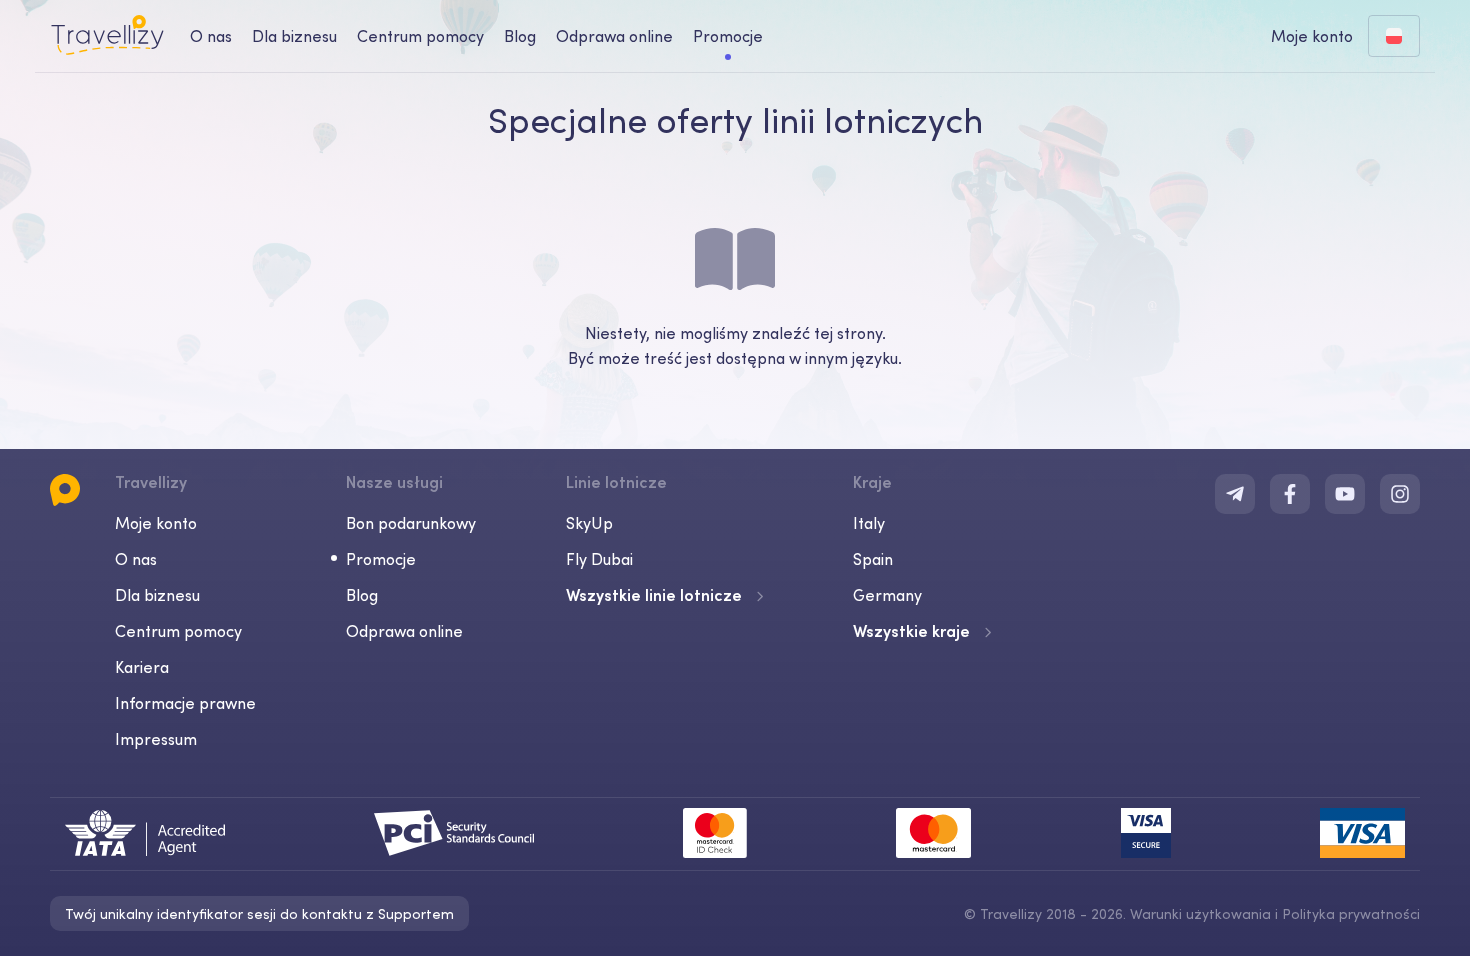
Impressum (156, 739)
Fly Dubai (599, 559)
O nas (211, 36)
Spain (873, 559)
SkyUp (589, 523)
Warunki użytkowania (1200, 914)
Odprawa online (614, 36)
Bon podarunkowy (411, 523)
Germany (887, 595)
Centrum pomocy (420, 36)
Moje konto (156, 523)
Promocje (728, 36)
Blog (520, 36)
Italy (869, 523)
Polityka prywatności (1351, 914)
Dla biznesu (294, 36)
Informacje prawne (185, 703)
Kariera (142, 667)
